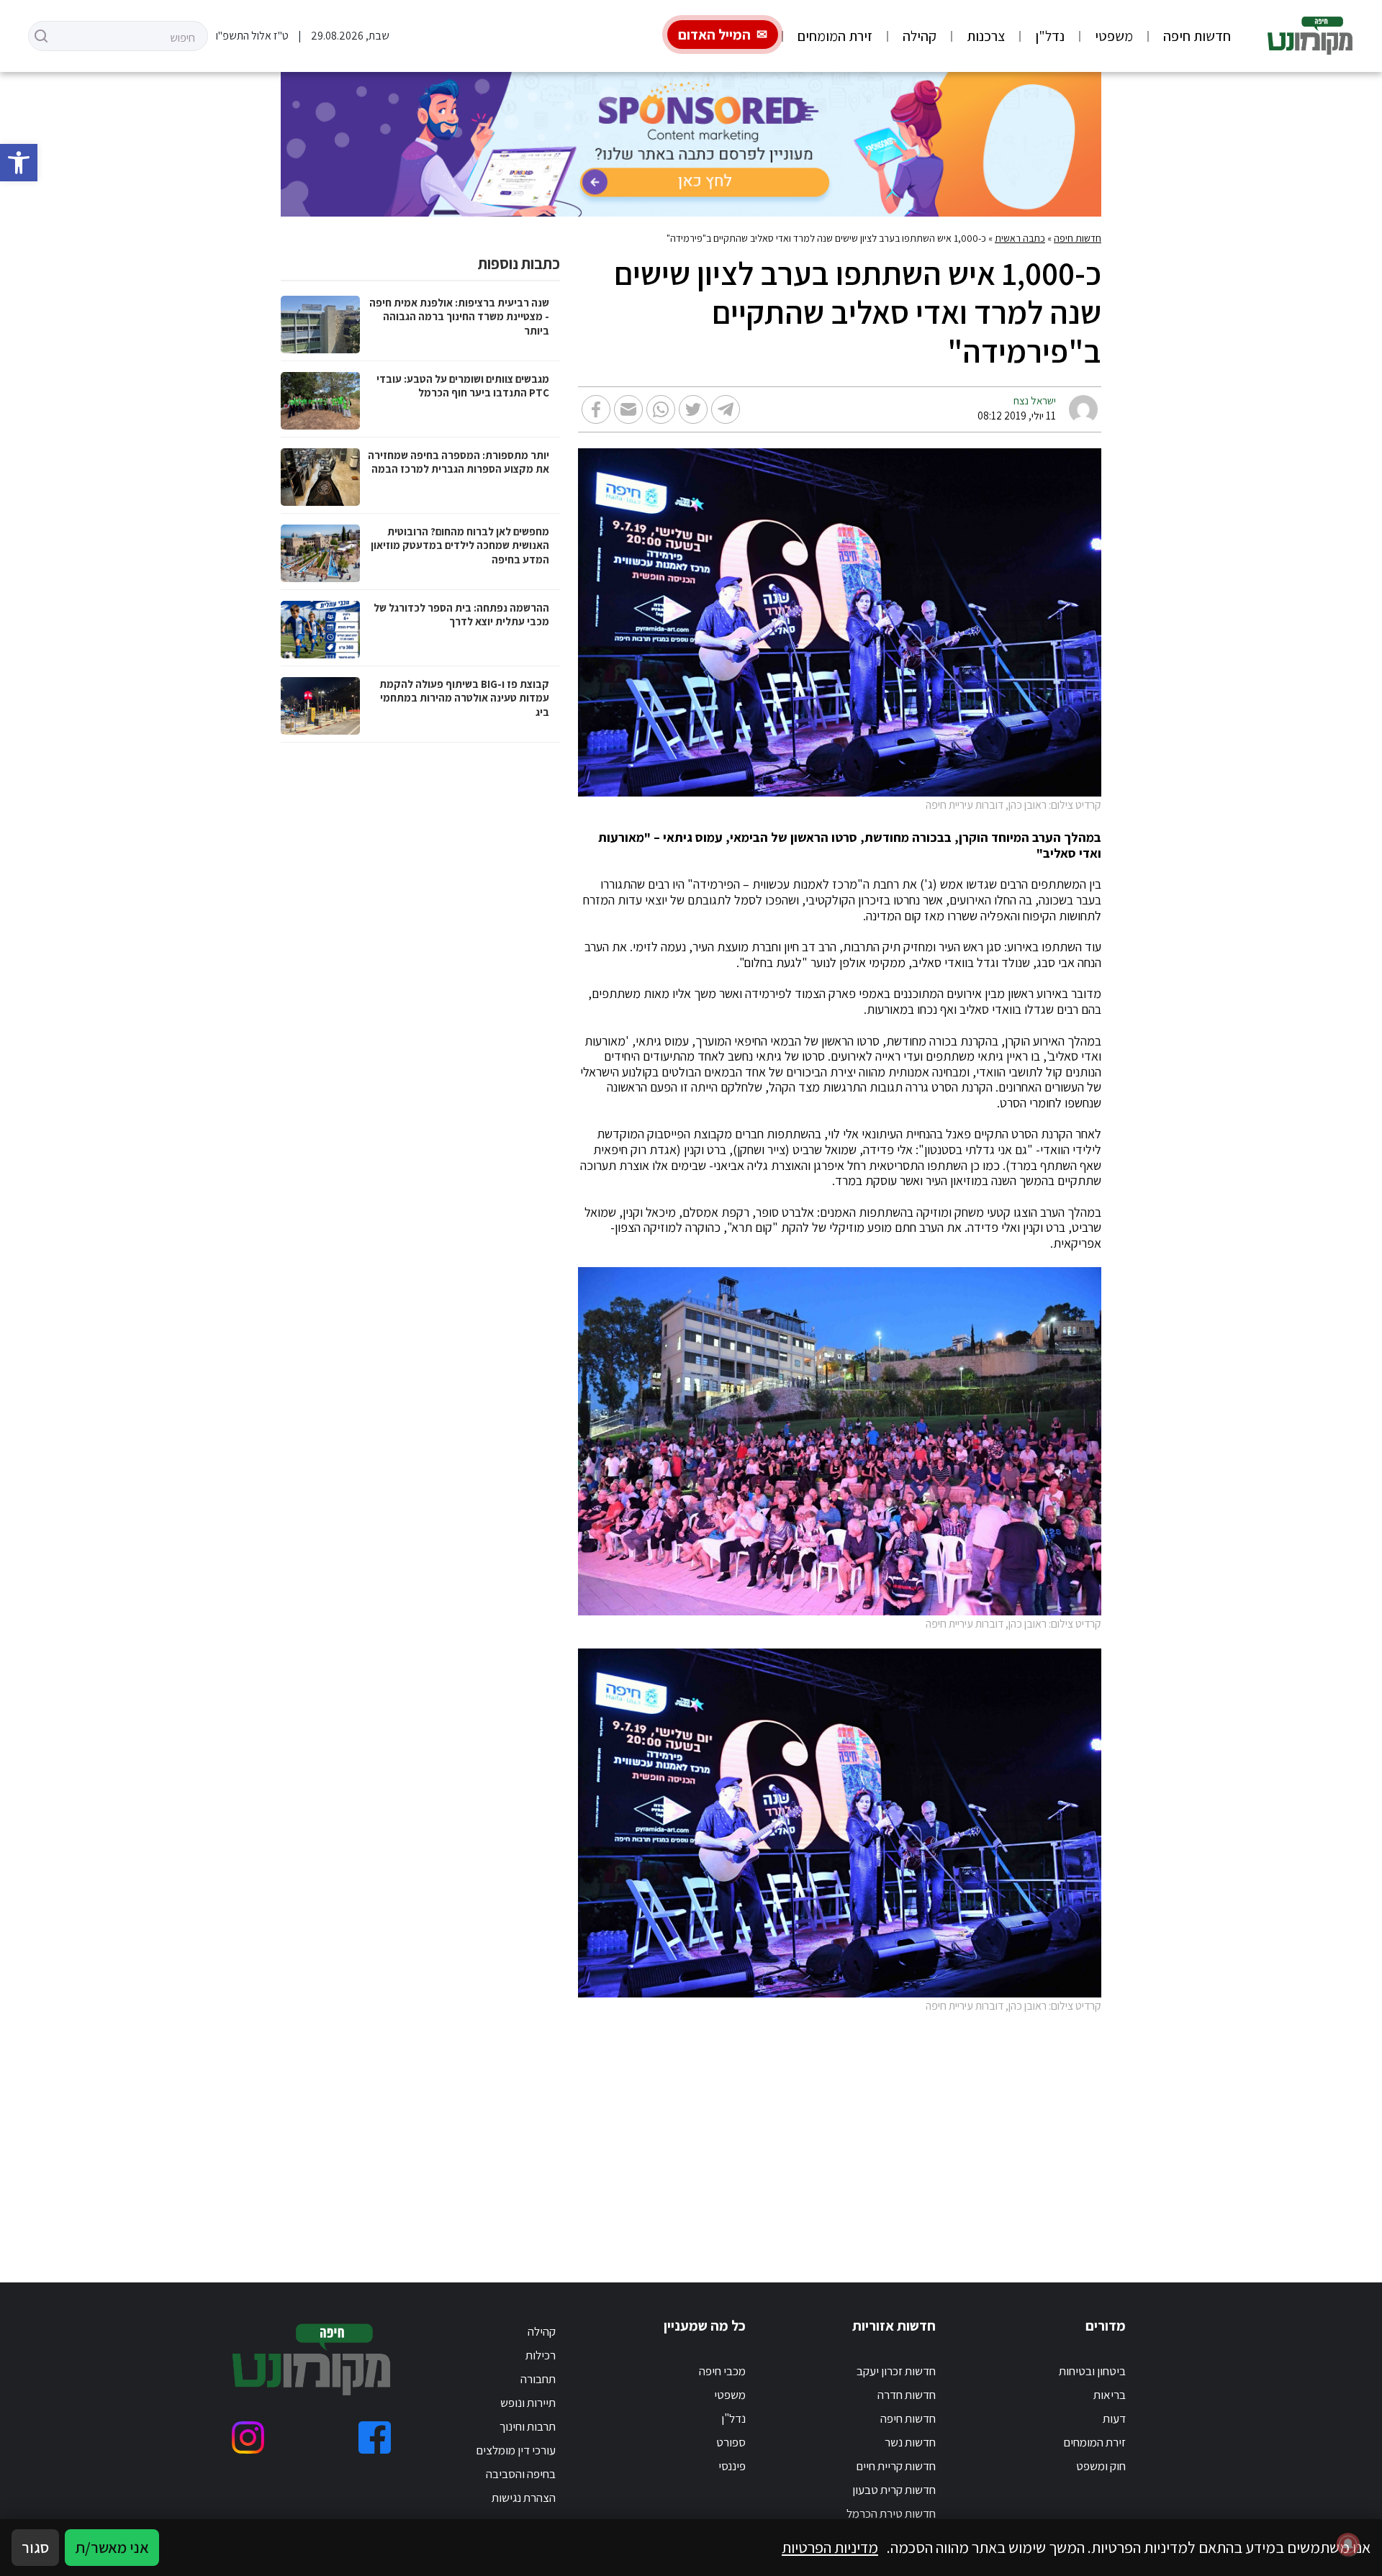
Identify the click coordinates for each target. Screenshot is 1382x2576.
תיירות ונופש (528, 2403)
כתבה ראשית (1020, 238)
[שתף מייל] (628, 409)
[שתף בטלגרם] (726, 409)
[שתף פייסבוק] (596, 409)
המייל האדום (714, 35)
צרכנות (986, 36)
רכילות (541, 2355)
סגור (35, 2547)
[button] (19, 163)
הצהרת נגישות (524, 2498)
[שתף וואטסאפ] (661, 409)
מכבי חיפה (722, 2371)
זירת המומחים (835, 36)
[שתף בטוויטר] (693, 409)
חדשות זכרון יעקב (896, 2371)
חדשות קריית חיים (896, 2466)
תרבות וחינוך (528, 2426)
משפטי (1114, 36)
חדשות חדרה (907, 2395)
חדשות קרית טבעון (894, 2490)
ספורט (731, 2442)
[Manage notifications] (1348, 2544)
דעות (1114, 2418)
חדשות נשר (910, 2442)
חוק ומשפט (1101, 2466)
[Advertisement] (691, 2131)
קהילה (920, 36)
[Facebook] (375, 2437)
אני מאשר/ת (112, 2547)
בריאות (1110, 2395)
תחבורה (538, 2379)
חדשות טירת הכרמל (891, 2513)
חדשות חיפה (1197, 36)
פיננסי (732, 2466)
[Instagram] (248, 2437)
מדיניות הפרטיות (830, 2547)
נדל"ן (1050, 36)
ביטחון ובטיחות (1092, 2371)
